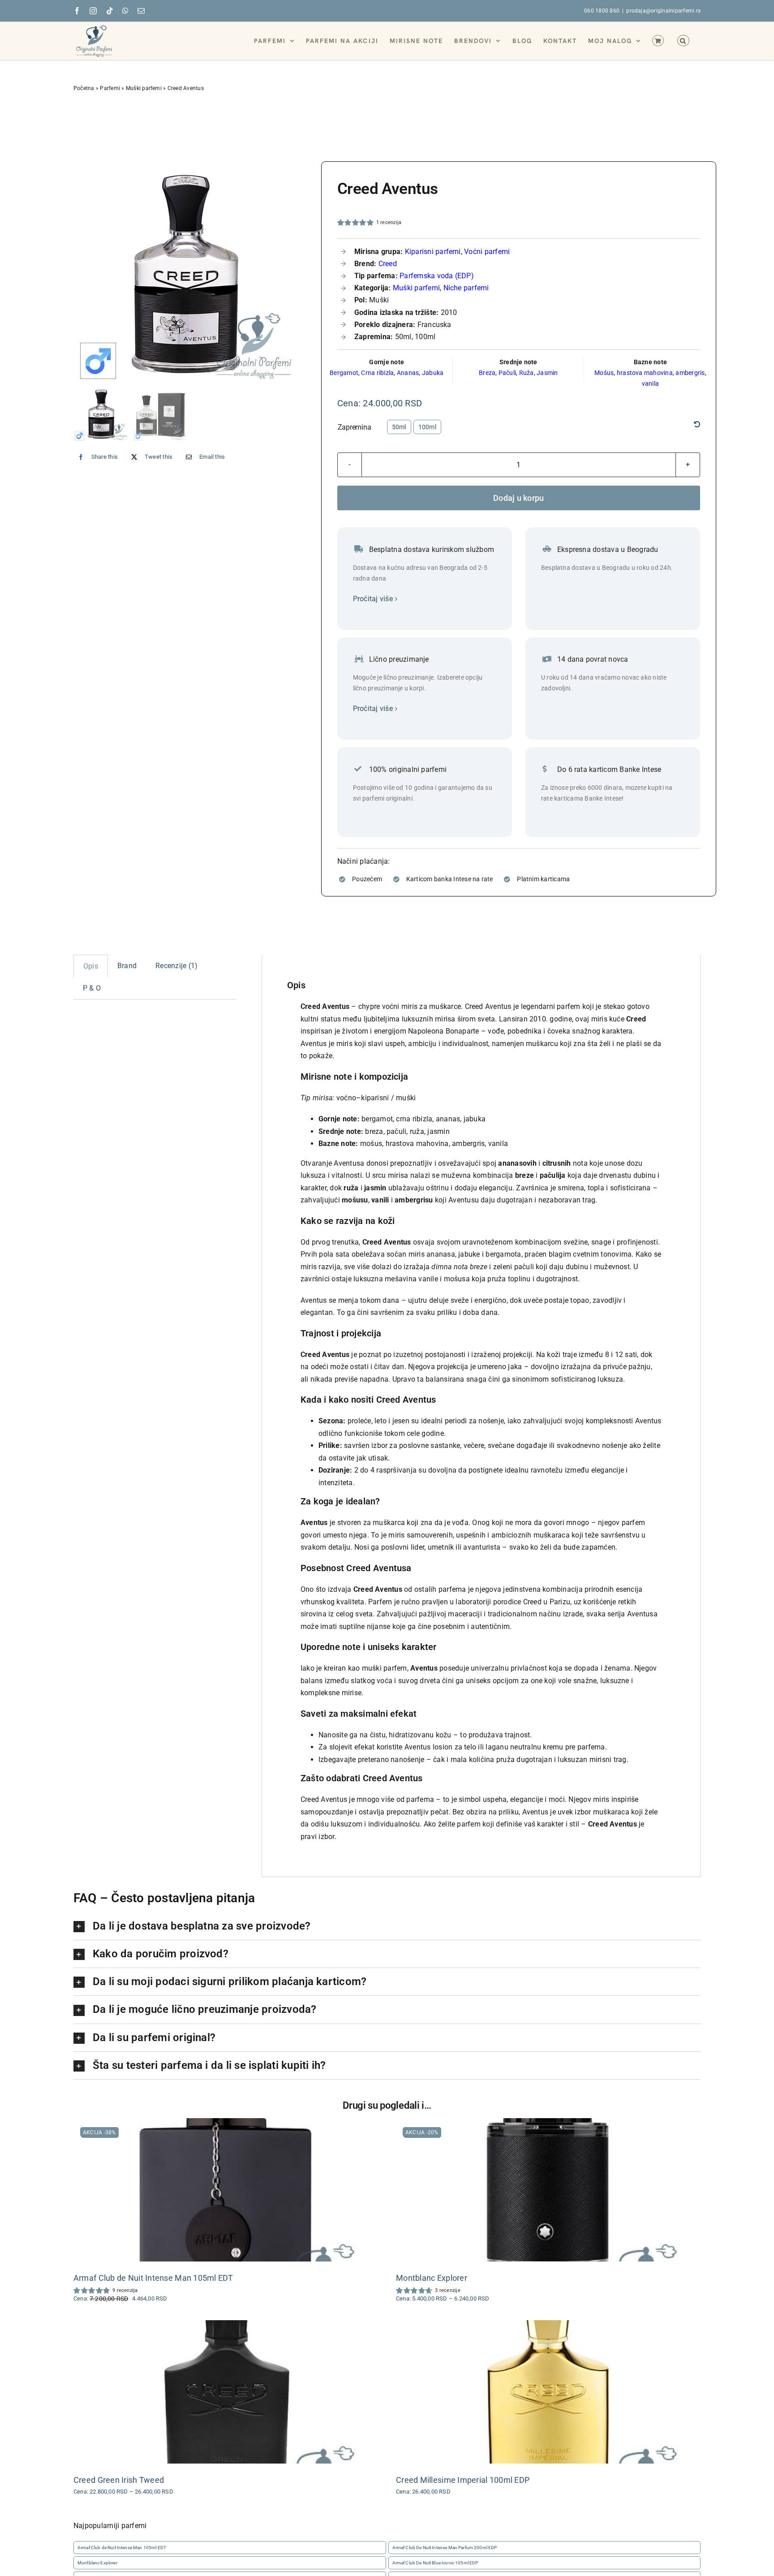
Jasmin (547, 373)
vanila (650, 383)
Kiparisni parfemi (433, 252)
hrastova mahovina (645, 373)
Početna (84, 88)
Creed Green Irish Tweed (119, 2480)
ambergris (690, 373)
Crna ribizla (377, 373)
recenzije (448, 2290)
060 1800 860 (602, 11)
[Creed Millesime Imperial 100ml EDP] (548, 2392)
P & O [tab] (92, 988)
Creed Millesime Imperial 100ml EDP (463, 2480)
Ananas (408, 373)
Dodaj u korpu (519, 498)
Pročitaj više (373, 599)
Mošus (604, 373)
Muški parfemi (144, 88)
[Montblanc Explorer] (548, 2190)
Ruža (527, 373)
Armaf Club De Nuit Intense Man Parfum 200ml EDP (445, 2548)
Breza (487, 373)
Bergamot (344, 373)
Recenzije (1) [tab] (176, 966)
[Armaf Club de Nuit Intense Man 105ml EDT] (226, 2190)
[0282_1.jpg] (190, 273)
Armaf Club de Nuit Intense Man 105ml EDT (153, 2278)
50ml (399, 427)
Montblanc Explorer (432, 2278)
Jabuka (433, 373)
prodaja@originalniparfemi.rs (663, 11)
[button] (683, 40)
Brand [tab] (127, 966)
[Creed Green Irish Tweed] (226, 2392)
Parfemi (110, 88)
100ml (427, 427)
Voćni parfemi (487, 252)
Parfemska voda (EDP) (437, 276)
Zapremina (355, 427)
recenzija (389, 222)
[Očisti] (697, 425)
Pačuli (507, 373)
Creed (388, 264)
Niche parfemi (466, 288)
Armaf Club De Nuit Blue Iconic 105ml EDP (435, 2563)
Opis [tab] (91, 966)
